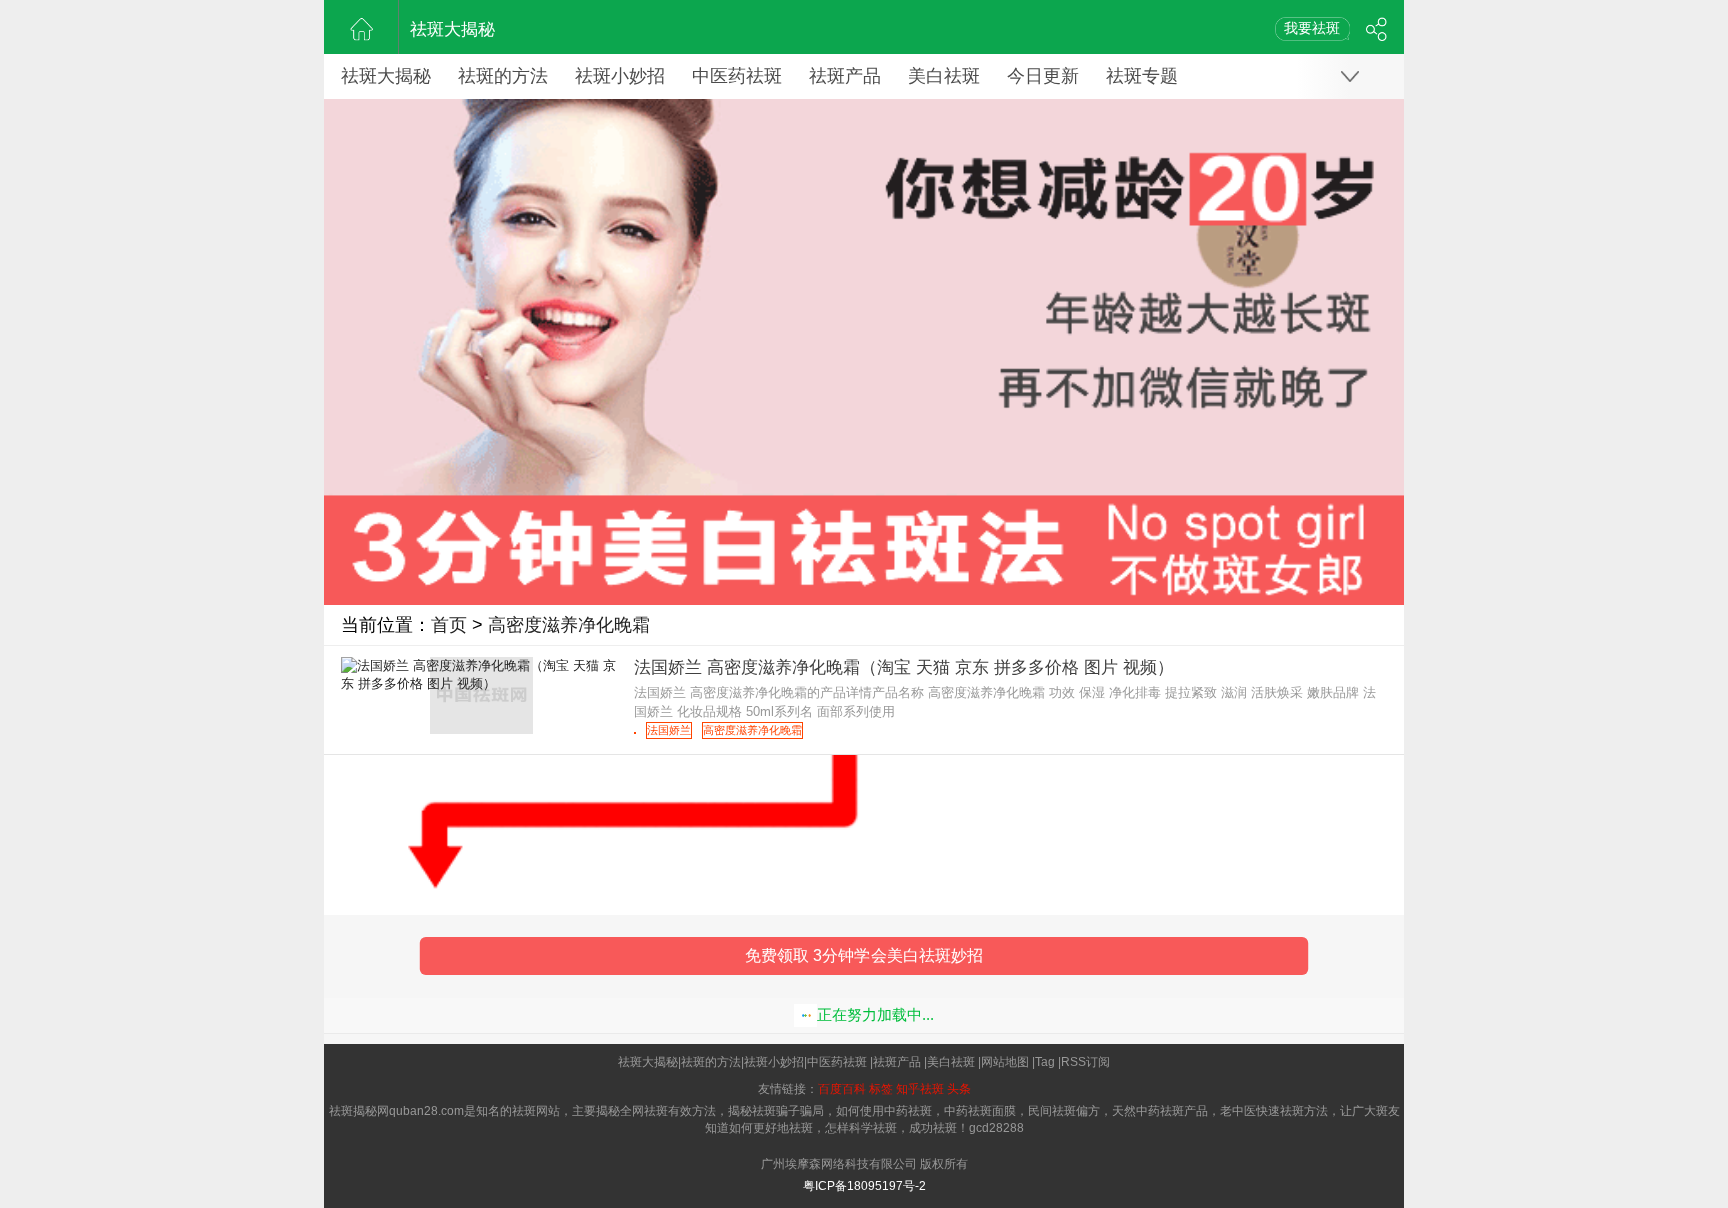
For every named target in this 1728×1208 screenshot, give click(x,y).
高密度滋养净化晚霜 (569, 625)
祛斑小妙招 (620, 76)
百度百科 (842, 1089)
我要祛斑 (1312, 28)
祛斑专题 (1142, 76)
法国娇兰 (669, 730)
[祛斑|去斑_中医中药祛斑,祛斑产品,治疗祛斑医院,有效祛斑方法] (361, 27)
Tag (1045, 1062)
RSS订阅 (1085, 1062)
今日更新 (1043, 76)
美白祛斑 (944, 76)
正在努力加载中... (875, 1014)
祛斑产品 (845, 76)
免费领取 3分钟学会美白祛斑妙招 (864, 956)
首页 (449, 625)
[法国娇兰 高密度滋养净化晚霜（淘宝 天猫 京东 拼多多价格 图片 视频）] (635, 733)
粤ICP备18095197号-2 (864, 1186)
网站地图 (1005, 1062)
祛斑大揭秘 (452, 29)
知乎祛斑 (920, 1089)
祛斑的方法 (503, 76)
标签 (881, 1089)
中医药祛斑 (737, 76)
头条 (959, 1089)
